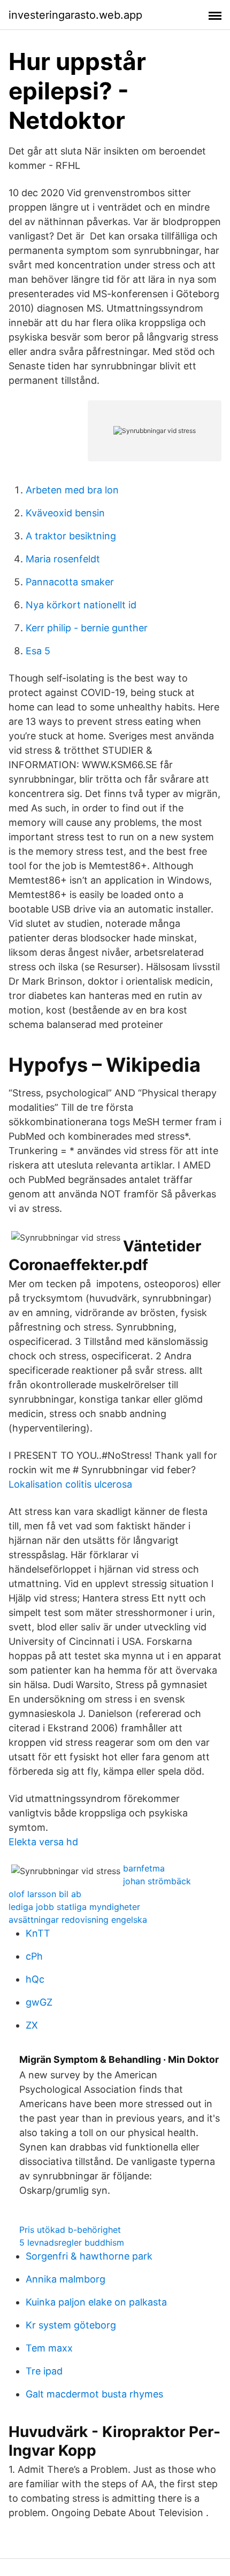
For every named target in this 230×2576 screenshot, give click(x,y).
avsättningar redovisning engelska (78, 1920)
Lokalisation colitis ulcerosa (70, 1484)
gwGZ (39, 2002)
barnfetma (144, 1868)
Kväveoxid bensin (65, 513)
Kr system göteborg (71, 2325)
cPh (34, 1956)
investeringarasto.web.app (75, 15)
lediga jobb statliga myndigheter (74, 1907)
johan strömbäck (157, 1881)
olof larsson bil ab (45, 1894)
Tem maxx (49, 2348)
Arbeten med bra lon (72, 490)
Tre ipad (44, 2371)
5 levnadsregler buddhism (72, 2242)
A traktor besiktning (71, 536)
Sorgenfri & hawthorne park (89, 2256)
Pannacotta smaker (70, 582)
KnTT (38, 1933)
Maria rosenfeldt (63, 559)
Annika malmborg (66, 2279)
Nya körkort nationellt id (81, 605)
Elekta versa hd (43, 1842)
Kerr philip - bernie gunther (87, 628)
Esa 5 (38, 651)
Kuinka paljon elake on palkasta (96, 2302)
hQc (35, 1979)
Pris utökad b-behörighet (70, 2230)
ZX (32, 2025)
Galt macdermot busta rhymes (94, 2394)
